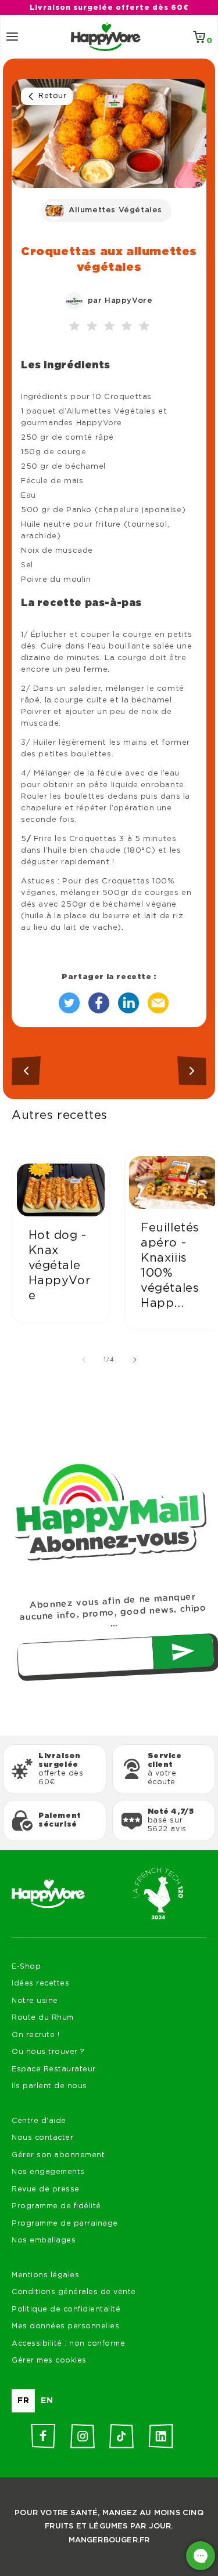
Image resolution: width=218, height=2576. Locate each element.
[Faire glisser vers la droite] (135, 1360)
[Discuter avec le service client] (201, 2556)
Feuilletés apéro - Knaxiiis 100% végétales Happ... (170, 1266)
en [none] (47, 2401)
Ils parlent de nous (49, 2086)
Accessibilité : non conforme (68, 2344)
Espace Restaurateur (54, 2069)
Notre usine (35, 2001)
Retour (53, 96)
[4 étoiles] (127, 327)
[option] (47, 2401)
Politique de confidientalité (66, 2309)
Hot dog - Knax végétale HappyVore (60, 1266)
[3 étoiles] (109, 327)
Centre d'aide (39, 2121)
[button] (12, 37)
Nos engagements (48, 2172)
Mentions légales (45, 2275)
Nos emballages (44, 2240)
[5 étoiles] (144, 327)
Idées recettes (40, 1983)
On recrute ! (35, 2035)
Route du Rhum (43, 2018)
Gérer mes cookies (49, 2361)
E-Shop (26, 1967)
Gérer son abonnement (58, 2155)
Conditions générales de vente (74, 2292)
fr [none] (23, 2401)
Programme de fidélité (56, 2206)
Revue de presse (46, 2189)
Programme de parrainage (65, 2224)
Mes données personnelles (65, 2326)
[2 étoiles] (92, 327)
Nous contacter (42, 2138)
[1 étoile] (74, 327)
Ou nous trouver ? (48, 2052)
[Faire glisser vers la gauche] (84, 1360)
